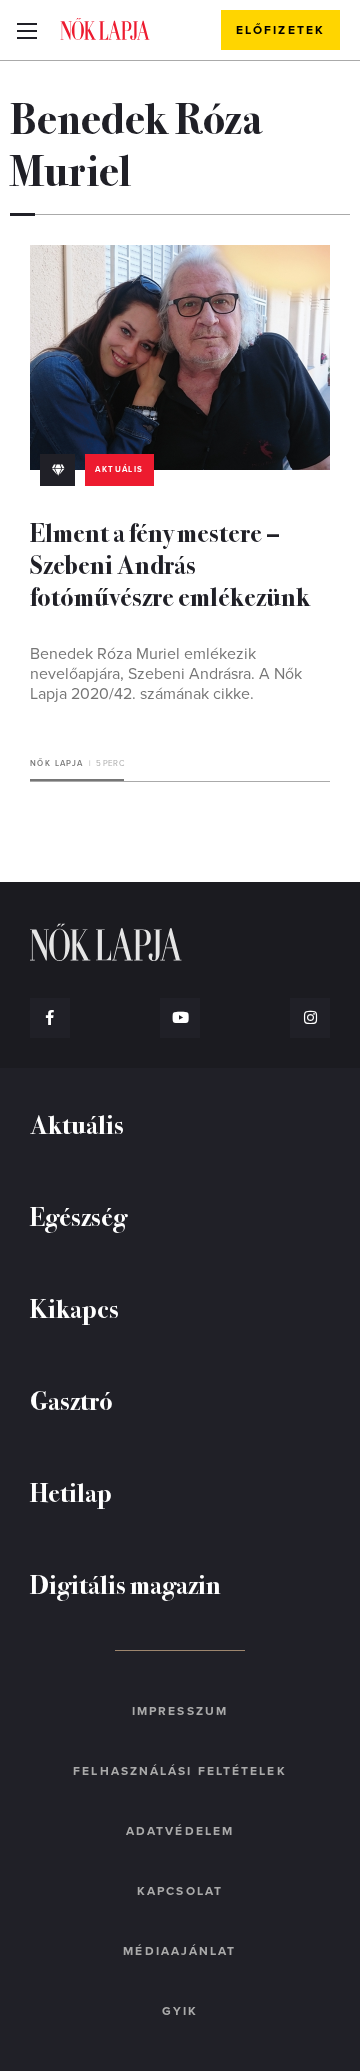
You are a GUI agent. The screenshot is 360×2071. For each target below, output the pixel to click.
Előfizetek (280, 30)
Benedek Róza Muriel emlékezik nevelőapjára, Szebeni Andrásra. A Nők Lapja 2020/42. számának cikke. (166, 674)
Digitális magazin (125, 1583)
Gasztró (71, 1399)
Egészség (78, 1215)
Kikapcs (74, 1307)
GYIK (180, 2011)
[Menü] (26, 30)
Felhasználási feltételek (179, 1771)
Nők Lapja (105, 29)
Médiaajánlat (179, 1951)
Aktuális (119, 469)
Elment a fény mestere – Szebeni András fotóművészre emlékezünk (170, 563)
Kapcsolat (180, 1891)
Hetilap (71, 1491)
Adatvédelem (180, 1831)
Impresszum (180, 1711)
